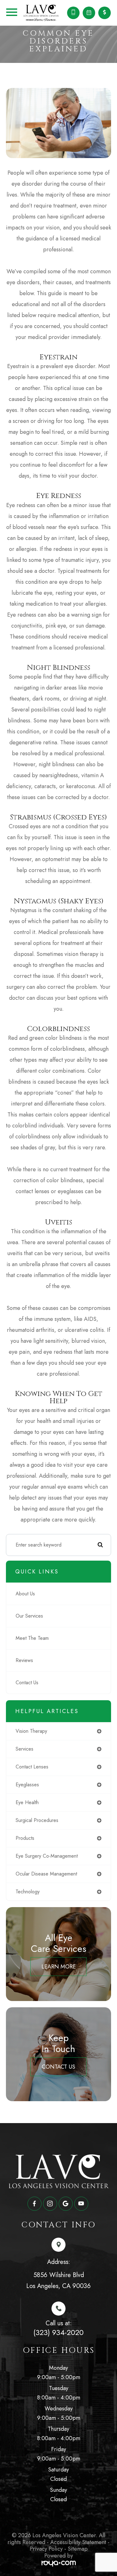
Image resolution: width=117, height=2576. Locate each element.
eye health (27, 1802)
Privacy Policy (46, 2549)
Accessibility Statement (78, 2542)
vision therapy (31, 1731)
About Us (25, 1594)
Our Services (29, 1616)
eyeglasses (27, 1785)
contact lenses (32, 1767)
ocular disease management (46, 1874)
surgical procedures (37, 1820)
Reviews (24, 1660)
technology (28, 1892)
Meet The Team (32, 1638)
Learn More (59, 1967)
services (24, 1749)
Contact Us (27, 1683)
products (25, 1838)
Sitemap (78, 2549)
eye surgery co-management (47, 1856)
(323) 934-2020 (58, 2332)
